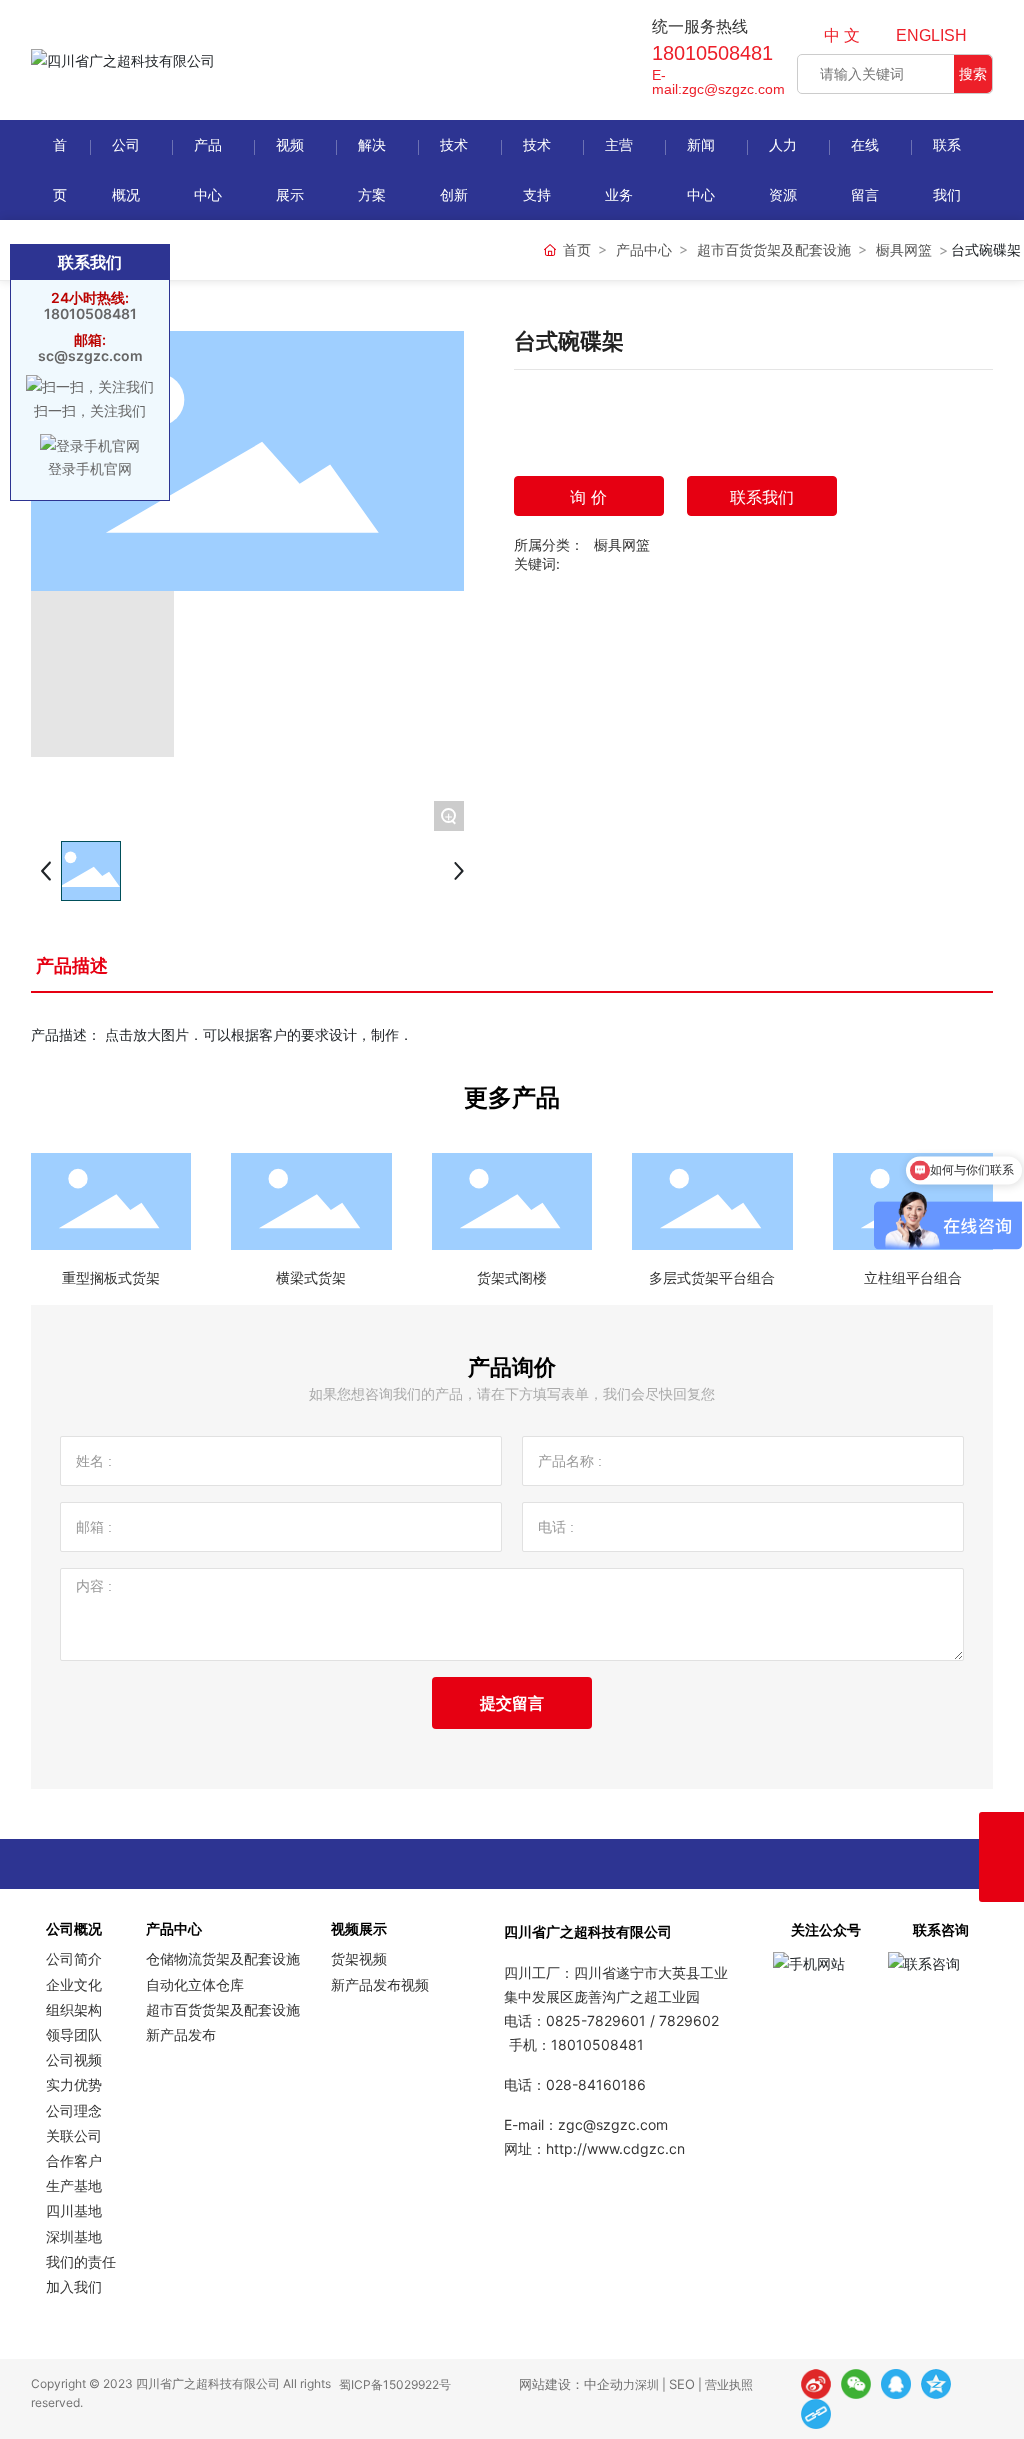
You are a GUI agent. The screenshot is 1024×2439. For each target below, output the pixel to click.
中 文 (842, 35)
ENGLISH (931, 35)
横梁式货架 (311, 1277)
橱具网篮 (904, 249)
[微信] (856, 2384)
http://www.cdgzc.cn (615, 2148)
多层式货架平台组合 (712, 1277)
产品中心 (644, 249)
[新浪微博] (816, 2384)
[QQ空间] (936, 2384)
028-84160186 (596, 2084)
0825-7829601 (596, 2020)
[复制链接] (816, 2414)
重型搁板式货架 (111, 1277)
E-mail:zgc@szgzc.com (718, 82)
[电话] (1001, 1879)
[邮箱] (1001, 1834)
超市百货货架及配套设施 (774, 249)
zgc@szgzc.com (613, 2124)
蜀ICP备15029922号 (395, 2384)
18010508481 (712, 53)
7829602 (689, 2020)
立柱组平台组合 (913, 1277)
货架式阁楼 (512, 1277)
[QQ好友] (896, 2384)
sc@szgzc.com (90, 355)
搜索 (973, 73)
